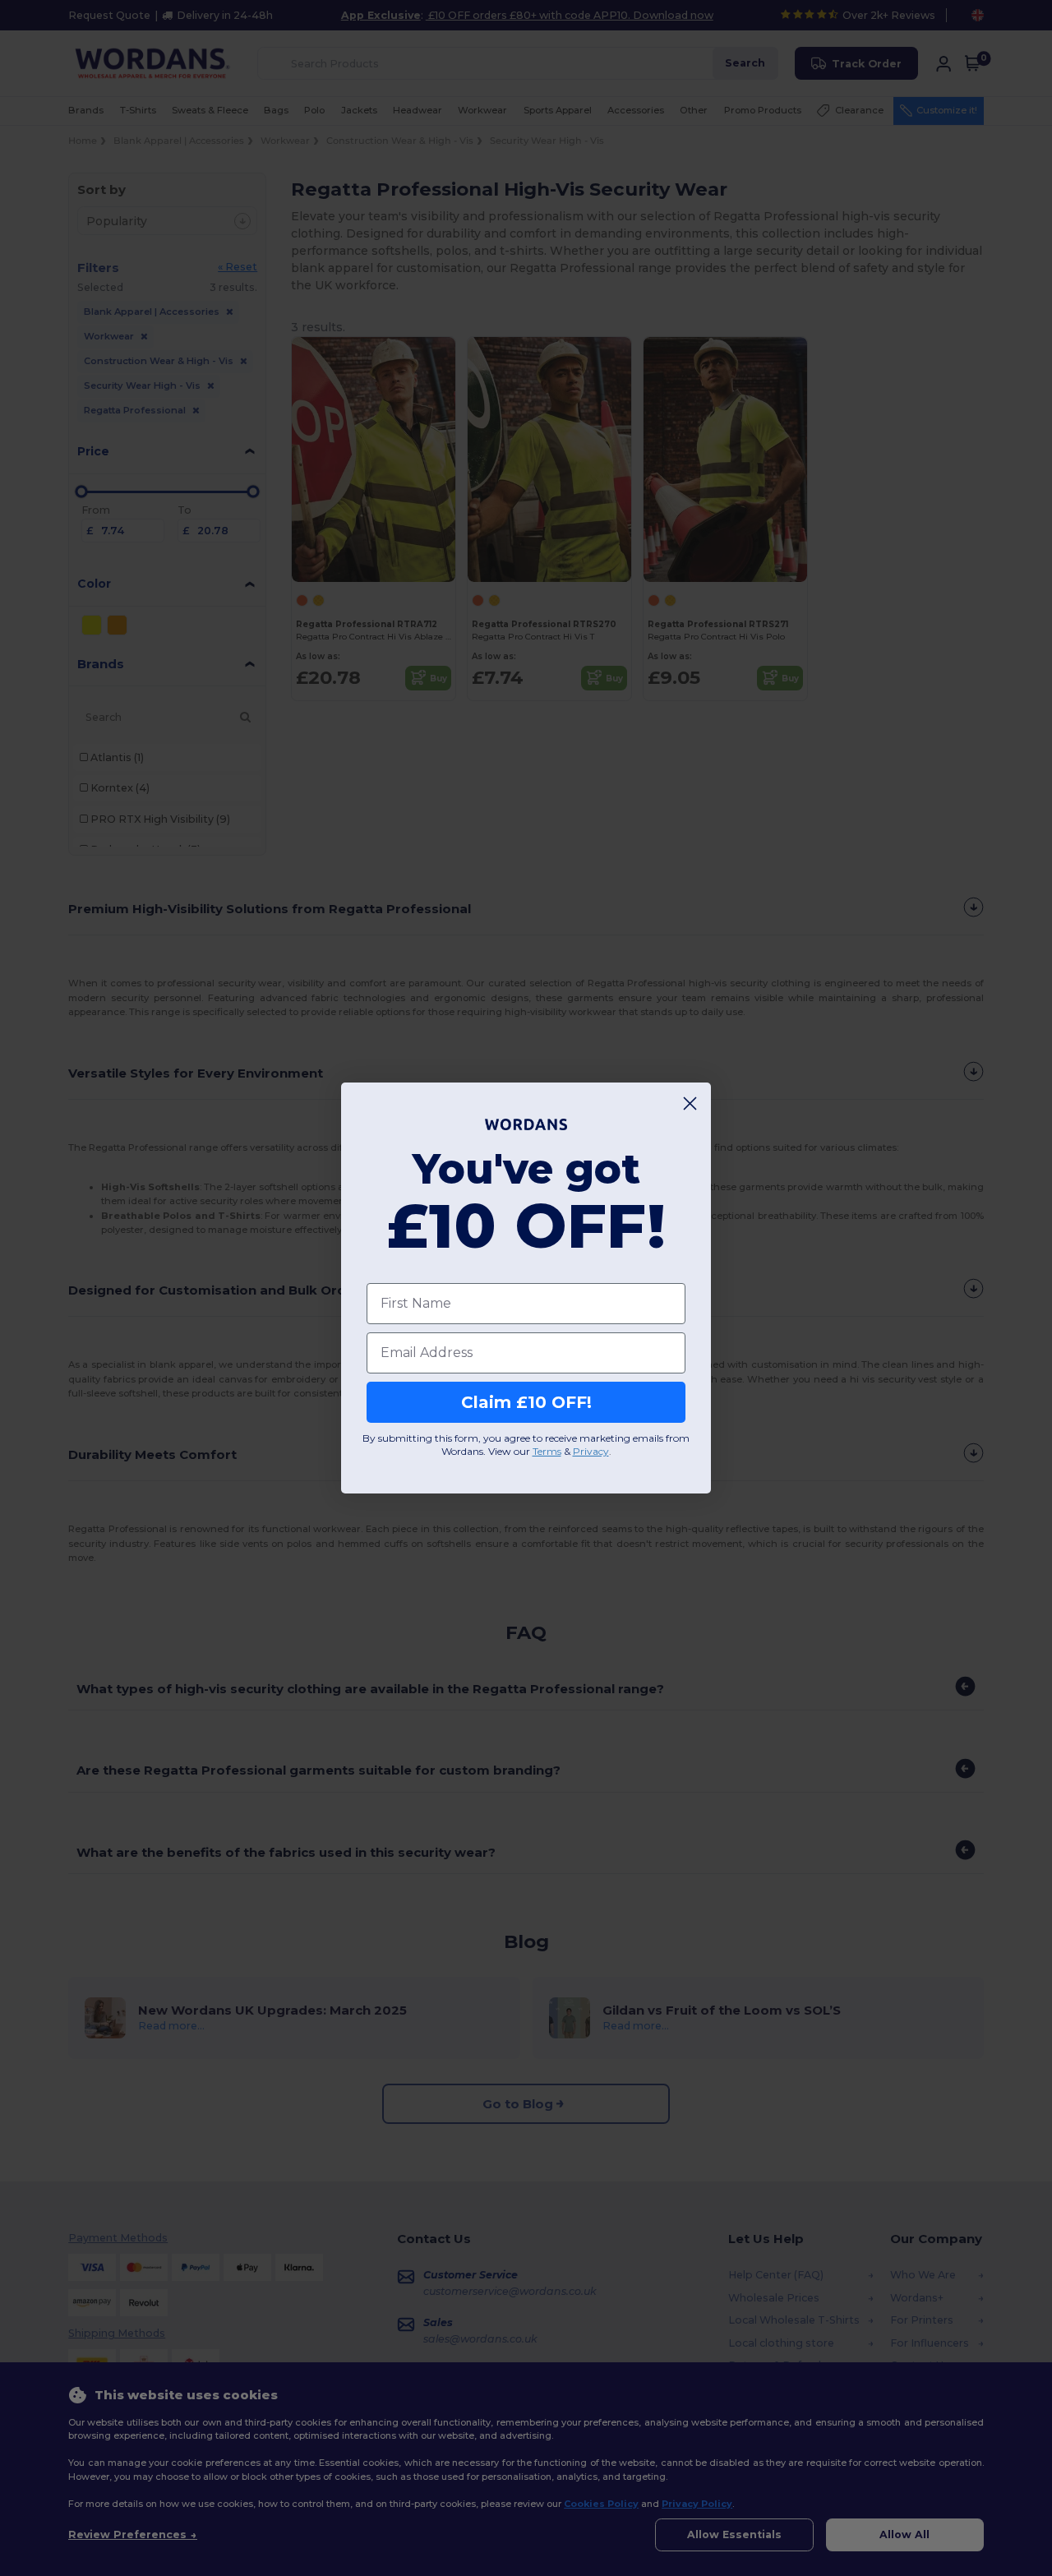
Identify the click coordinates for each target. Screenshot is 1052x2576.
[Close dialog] (690, 1103)
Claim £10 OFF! (526, 1402)
